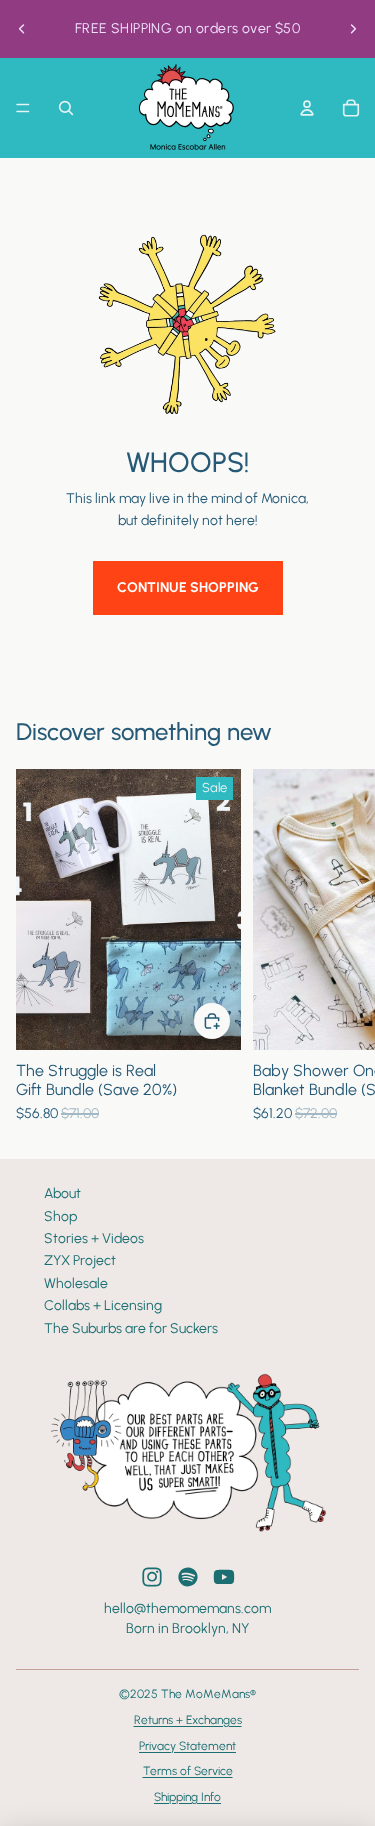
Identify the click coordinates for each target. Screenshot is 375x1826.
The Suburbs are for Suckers (131, 1328)
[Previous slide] (22, 29)
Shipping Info (187, 1797)
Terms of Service (188, 1771)
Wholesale (76, 1283)
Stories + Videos (94, 1238)
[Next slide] (353, 29)
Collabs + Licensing (103, 1305)
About (62, 1193)
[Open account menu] (307, 108)
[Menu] (23, 108)
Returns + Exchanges (188, 1720)
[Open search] (66, 108)
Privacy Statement (187, 1746)
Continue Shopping (188, 587)
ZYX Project (80, 1260)
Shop (60, 1216)
